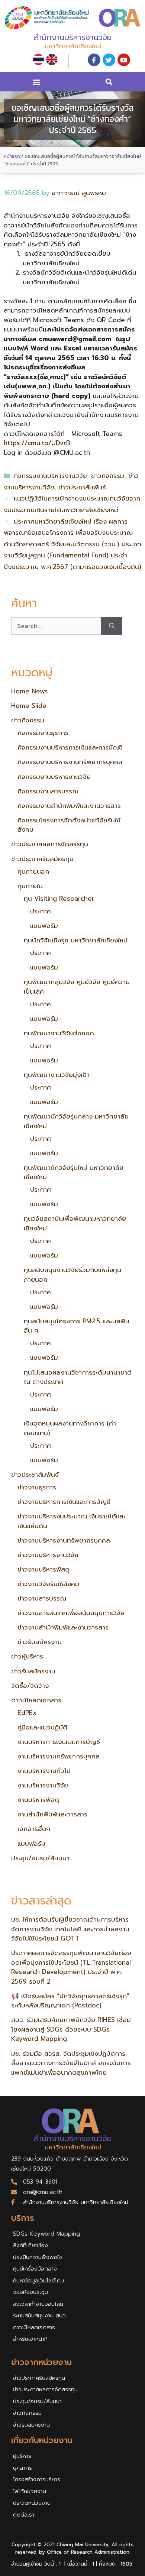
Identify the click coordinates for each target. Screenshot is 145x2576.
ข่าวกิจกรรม (108, 476)
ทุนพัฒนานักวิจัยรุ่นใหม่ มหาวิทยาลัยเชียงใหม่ (74, 1172)
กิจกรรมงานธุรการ (43, 733)
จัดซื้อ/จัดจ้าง (30, 1686)
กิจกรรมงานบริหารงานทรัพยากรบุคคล (70, 762)
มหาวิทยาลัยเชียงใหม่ (73, 46)
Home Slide (29, 706)
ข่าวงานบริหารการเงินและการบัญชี (64, 1502)
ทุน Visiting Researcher (59, 899)
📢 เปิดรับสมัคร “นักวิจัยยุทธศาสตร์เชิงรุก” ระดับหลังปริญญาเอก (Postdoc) (70, 2001)
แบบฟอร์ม (44, 926)
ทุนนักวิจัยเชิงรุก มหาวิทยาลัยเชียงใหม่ (76, 940)
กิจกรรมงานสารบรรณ (48, 791)
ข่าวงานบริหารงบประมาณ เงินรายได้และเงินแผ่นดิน (72, 1521)
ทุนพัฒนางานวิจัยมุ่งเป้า (57, 1075)
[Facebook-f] (94, 60)
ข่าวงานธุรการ (37, 1487)
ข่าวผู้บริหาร (27, 1656)
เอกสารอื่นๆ (34, 1829)
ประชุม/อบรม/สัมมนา (40, 1858)
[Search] (112, 626)
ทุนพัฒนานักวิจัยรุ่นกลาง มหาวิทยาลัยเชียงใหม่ (76, 1121)
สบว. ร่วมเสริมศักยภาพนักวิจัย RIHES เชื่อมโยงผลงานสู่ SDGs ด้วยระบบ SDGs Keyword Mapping (71, 2029)
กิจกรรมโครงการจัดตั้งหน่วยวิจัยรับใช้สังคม (69, 825)
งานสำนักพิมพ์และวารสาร (52, 1814)
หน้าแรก (12, 156)
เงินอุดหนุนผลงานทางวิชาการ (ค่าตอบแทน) (70, 1428)
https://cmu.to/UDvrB (37, 443)
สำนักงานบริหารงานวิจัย (72, 38)
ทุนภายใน (30, 886)
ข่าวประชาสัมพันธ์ (82, 487)
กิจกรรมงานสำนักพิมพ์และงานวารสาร (69, 806)
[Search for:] (56, 626)
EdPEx (27, 1713)
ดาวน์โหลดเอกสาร (36, 1700)
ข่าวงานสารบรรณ (42, 1598)
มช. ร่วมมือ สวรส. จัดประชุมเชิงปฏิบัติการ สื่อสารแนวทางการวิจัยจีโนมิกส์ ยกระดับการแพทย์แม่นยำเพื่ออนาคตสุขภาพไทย (71, 2063)
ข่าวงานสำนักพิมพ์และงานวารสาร (63, 1627)
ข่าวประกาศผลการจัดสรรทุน (50, 844)
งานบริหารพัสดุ (38, 1800)
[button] (36, 82)
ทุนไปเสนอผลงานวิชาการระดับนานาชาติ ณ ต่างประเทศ (78, 1377)
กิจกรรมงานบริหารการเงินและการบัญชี (70, 747)
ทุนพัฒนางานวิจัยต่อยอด (59, 1033)
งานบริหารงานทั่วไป (44, 1771)
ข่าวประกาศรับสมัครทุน (42, 859)
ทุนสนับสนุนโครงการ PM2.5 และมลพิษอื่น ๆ (77, 1326)
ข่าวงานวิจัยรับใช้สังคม (48, 1584)
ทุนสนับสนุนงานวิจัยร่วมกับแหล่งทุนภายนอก (72, 1275)
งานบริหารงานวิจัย (43, 1785)
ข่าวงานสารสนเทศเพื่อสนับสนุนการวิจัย (71, 1613)
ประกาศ (41, 911)
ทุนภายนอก (33, 871)
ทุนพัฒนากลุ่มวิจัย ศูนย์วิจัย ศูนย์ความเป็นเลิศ (77, 987)
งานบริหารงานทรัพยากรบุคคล (59, 1756)
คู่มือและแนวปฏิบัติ (42, 1727)
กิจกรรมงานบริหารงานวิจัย (50, 476)
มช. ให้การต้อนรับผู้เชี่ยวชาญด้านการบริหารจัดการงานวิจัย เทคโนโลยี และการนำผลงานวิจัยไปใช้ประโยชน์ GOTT (70, 1929)
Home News (30, 691)
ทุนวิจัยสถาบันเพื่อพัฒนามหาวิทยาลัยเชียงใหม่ (75, 1223)
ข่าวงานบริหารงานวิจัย (48, 1555)
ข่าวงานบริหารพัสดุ (43, 1569)
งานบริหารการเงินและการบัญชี (59, 1742)
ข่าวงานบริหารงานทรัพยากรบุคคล (64, 1540)
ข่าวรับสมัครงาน (40, 1642)
